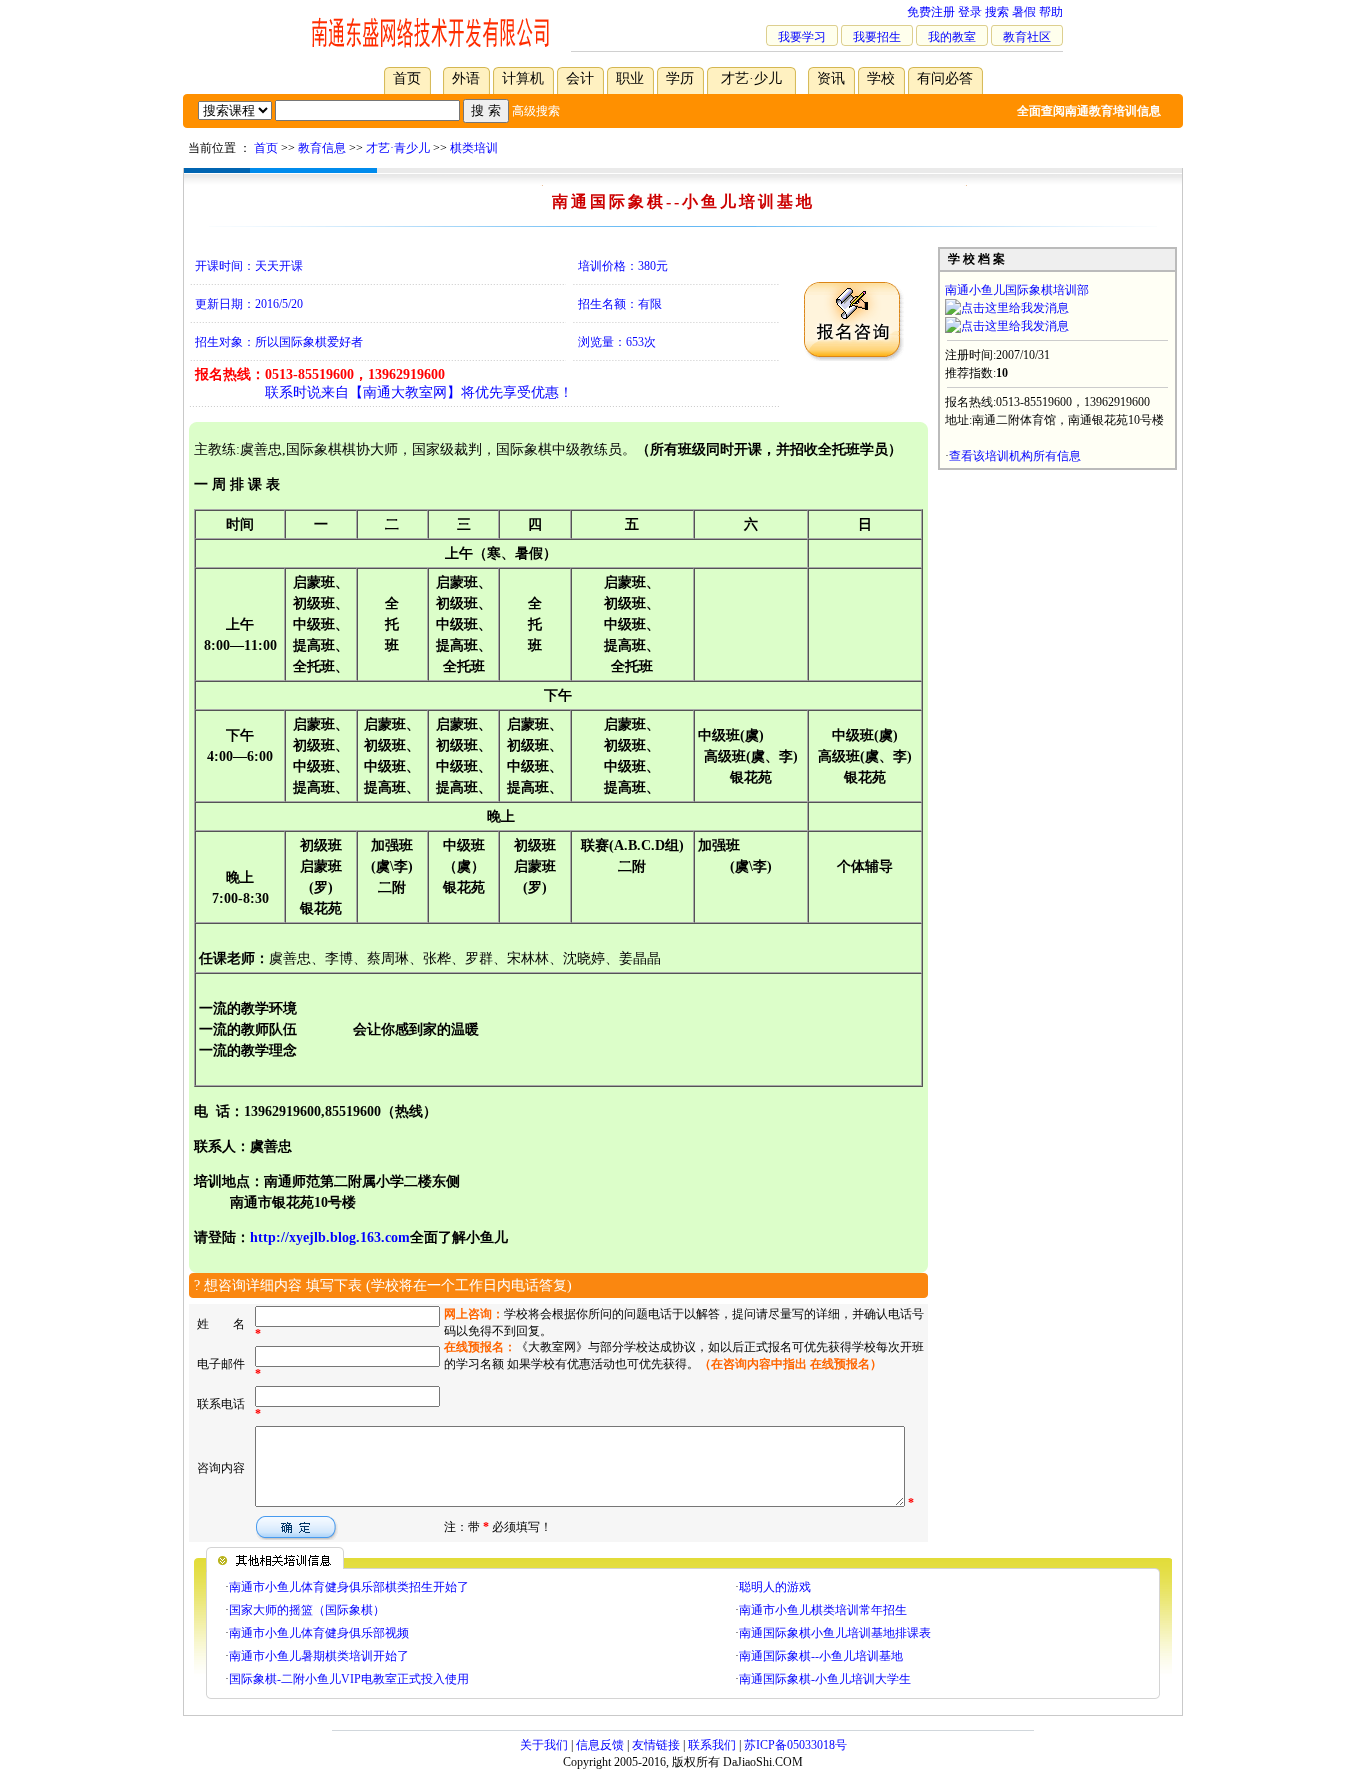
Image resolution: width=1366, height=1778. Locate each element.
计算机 (523, 78)
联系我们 (712, 1745)
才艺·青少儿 (398, 148)
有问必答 (945, 78)
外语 (466, 78)
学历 (680, 78)
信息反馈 (600, 1745)
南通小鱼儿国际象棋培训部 (1017, 290)
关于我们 (544, 1745)
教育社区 (1027, 37)
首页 (407, 78)
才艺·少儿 (751, 78)
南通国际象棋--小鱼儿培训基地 (821, 1656)
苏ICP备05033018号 (795, 1745)
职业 (630, 78)
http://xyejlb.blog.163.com (330, 1237)
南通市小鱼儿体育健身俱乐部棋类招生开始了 (349, 1587)
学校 (881, 78)
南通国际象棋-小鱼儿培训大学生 (825, 1679)
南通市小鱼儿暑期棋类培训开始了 (319, 1656)
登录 (970, 12)
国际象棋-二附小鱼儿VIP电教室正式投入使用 (349, 1679)
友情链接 (656, 1745)
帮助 (1051, 12)
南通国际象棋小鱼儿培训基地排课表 (835, 1633)
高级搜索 (536, 111)
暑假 (1024, 12)
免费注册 (931, 12)
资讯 (831, 78)
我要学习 (802, 37)
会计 (580, 78)
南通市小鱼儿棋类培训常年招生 (823, 1610)
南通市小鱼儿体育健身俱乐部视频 (319, 1633)
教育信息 (322, 148)
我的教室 (952, 37)
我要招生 (877, 37)
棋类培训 (474, 148)
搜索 (997, 12)
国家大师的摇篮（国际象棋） (307, 1610)
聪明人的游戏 (775, 1587)
